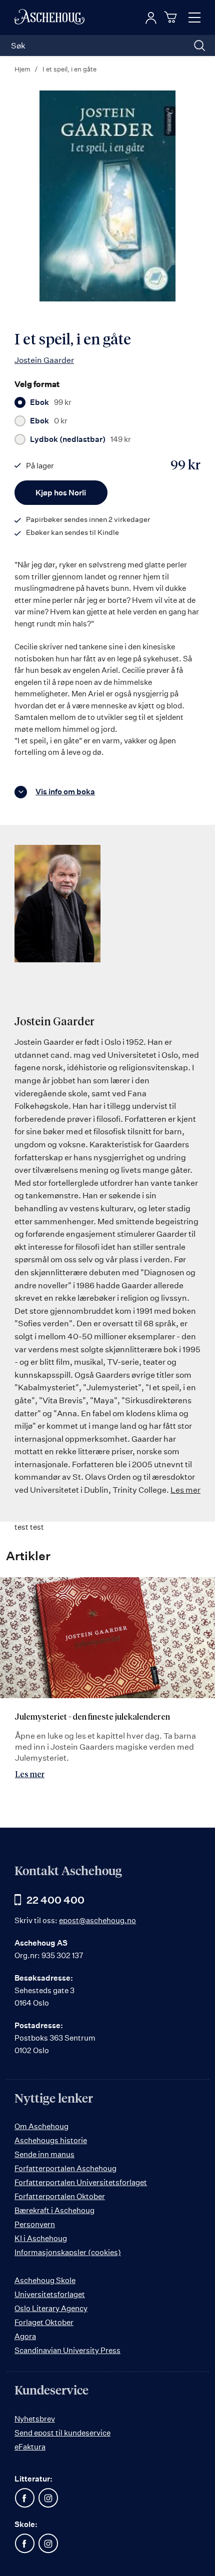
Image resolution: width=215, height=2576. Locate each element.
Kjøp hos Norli (61, 493)
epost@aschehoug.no (97, 1920)
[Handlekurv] (172, 17)
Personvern (35, 2224)
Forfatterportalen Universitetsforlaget (81, 2182)
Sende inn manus (44, 2154)
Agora (25, 2336)
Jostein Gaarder (44, 360)
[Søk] (199, 45)
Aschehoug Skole (45, 2280)
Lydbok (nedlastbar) (80, 439)
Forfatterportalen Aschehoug (65, 2168)
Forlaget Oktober (44, 2322)
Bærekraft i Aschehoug (54, 2210)
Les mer (185, 1490)
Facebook (24, 2498)
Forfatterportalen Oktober (60, 2196)
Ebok (51, 402)
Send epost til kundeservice (62, 2433)
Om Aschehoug (41, 2126)
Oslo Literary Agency (51, 2308)
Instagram (48, 2498)
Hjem (22, 69)
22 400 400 (55, 1900)
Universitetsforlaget (50, 2294)
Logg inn (151, 18)
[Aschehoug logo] (49, 17)
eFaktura (30, 2447)
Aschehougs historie (51, 2140)
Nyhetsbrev (35, 2419)
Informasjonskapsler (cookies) (68, 2252)
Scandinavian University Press (67, 2350)
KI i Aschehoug (41, 2238)
